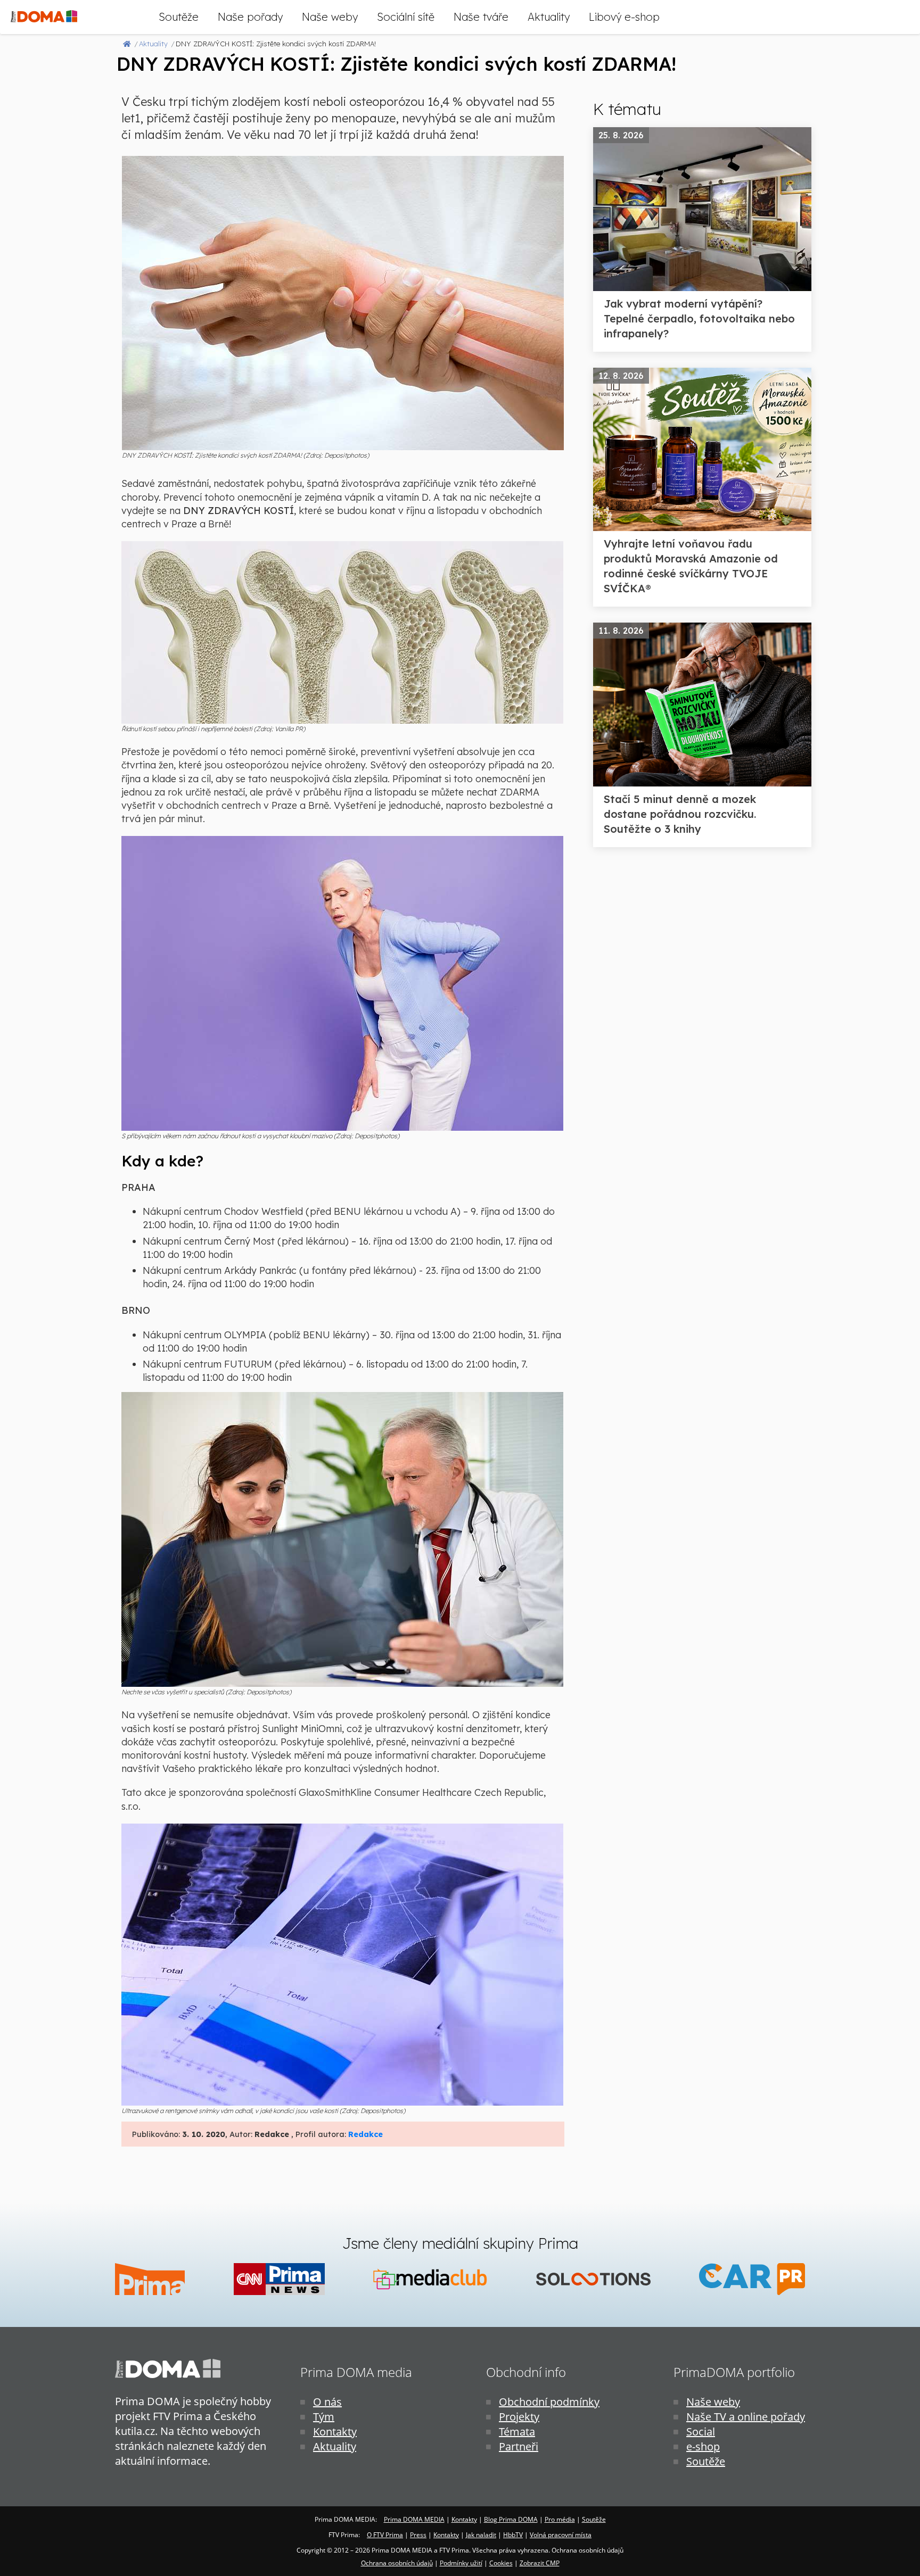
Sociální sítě (406, 17)
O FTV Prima (385, 2535)
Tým (324, 2417)
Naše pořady (250, 17)
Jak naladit (481, 2535)
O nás (327, 2402)
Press (418, 2535)
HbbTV (513, 2535)
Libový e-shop (624, 17)
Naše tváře (481, 17)
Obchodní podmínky (549, 2402)
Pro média (560, 2519)
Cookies (501, 2563)
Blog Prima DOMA (511, 2519)
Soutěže (179, 17)
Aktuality (549, 17)
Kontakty (335, 2432)
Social (701, 2432)
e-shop (703, 2446)
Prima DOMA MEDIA (414, 2519)
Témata (517, 2432)
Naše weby (330, 17)
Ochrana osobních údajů (397, 2563)
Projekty (519, 2417)
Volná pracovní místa (561, 2535)
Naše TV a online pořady (746, 2417)
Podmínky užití (461, 2563)
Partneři (519, 2446)
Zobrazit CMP (540, 2563)
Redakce (365, 2134)
